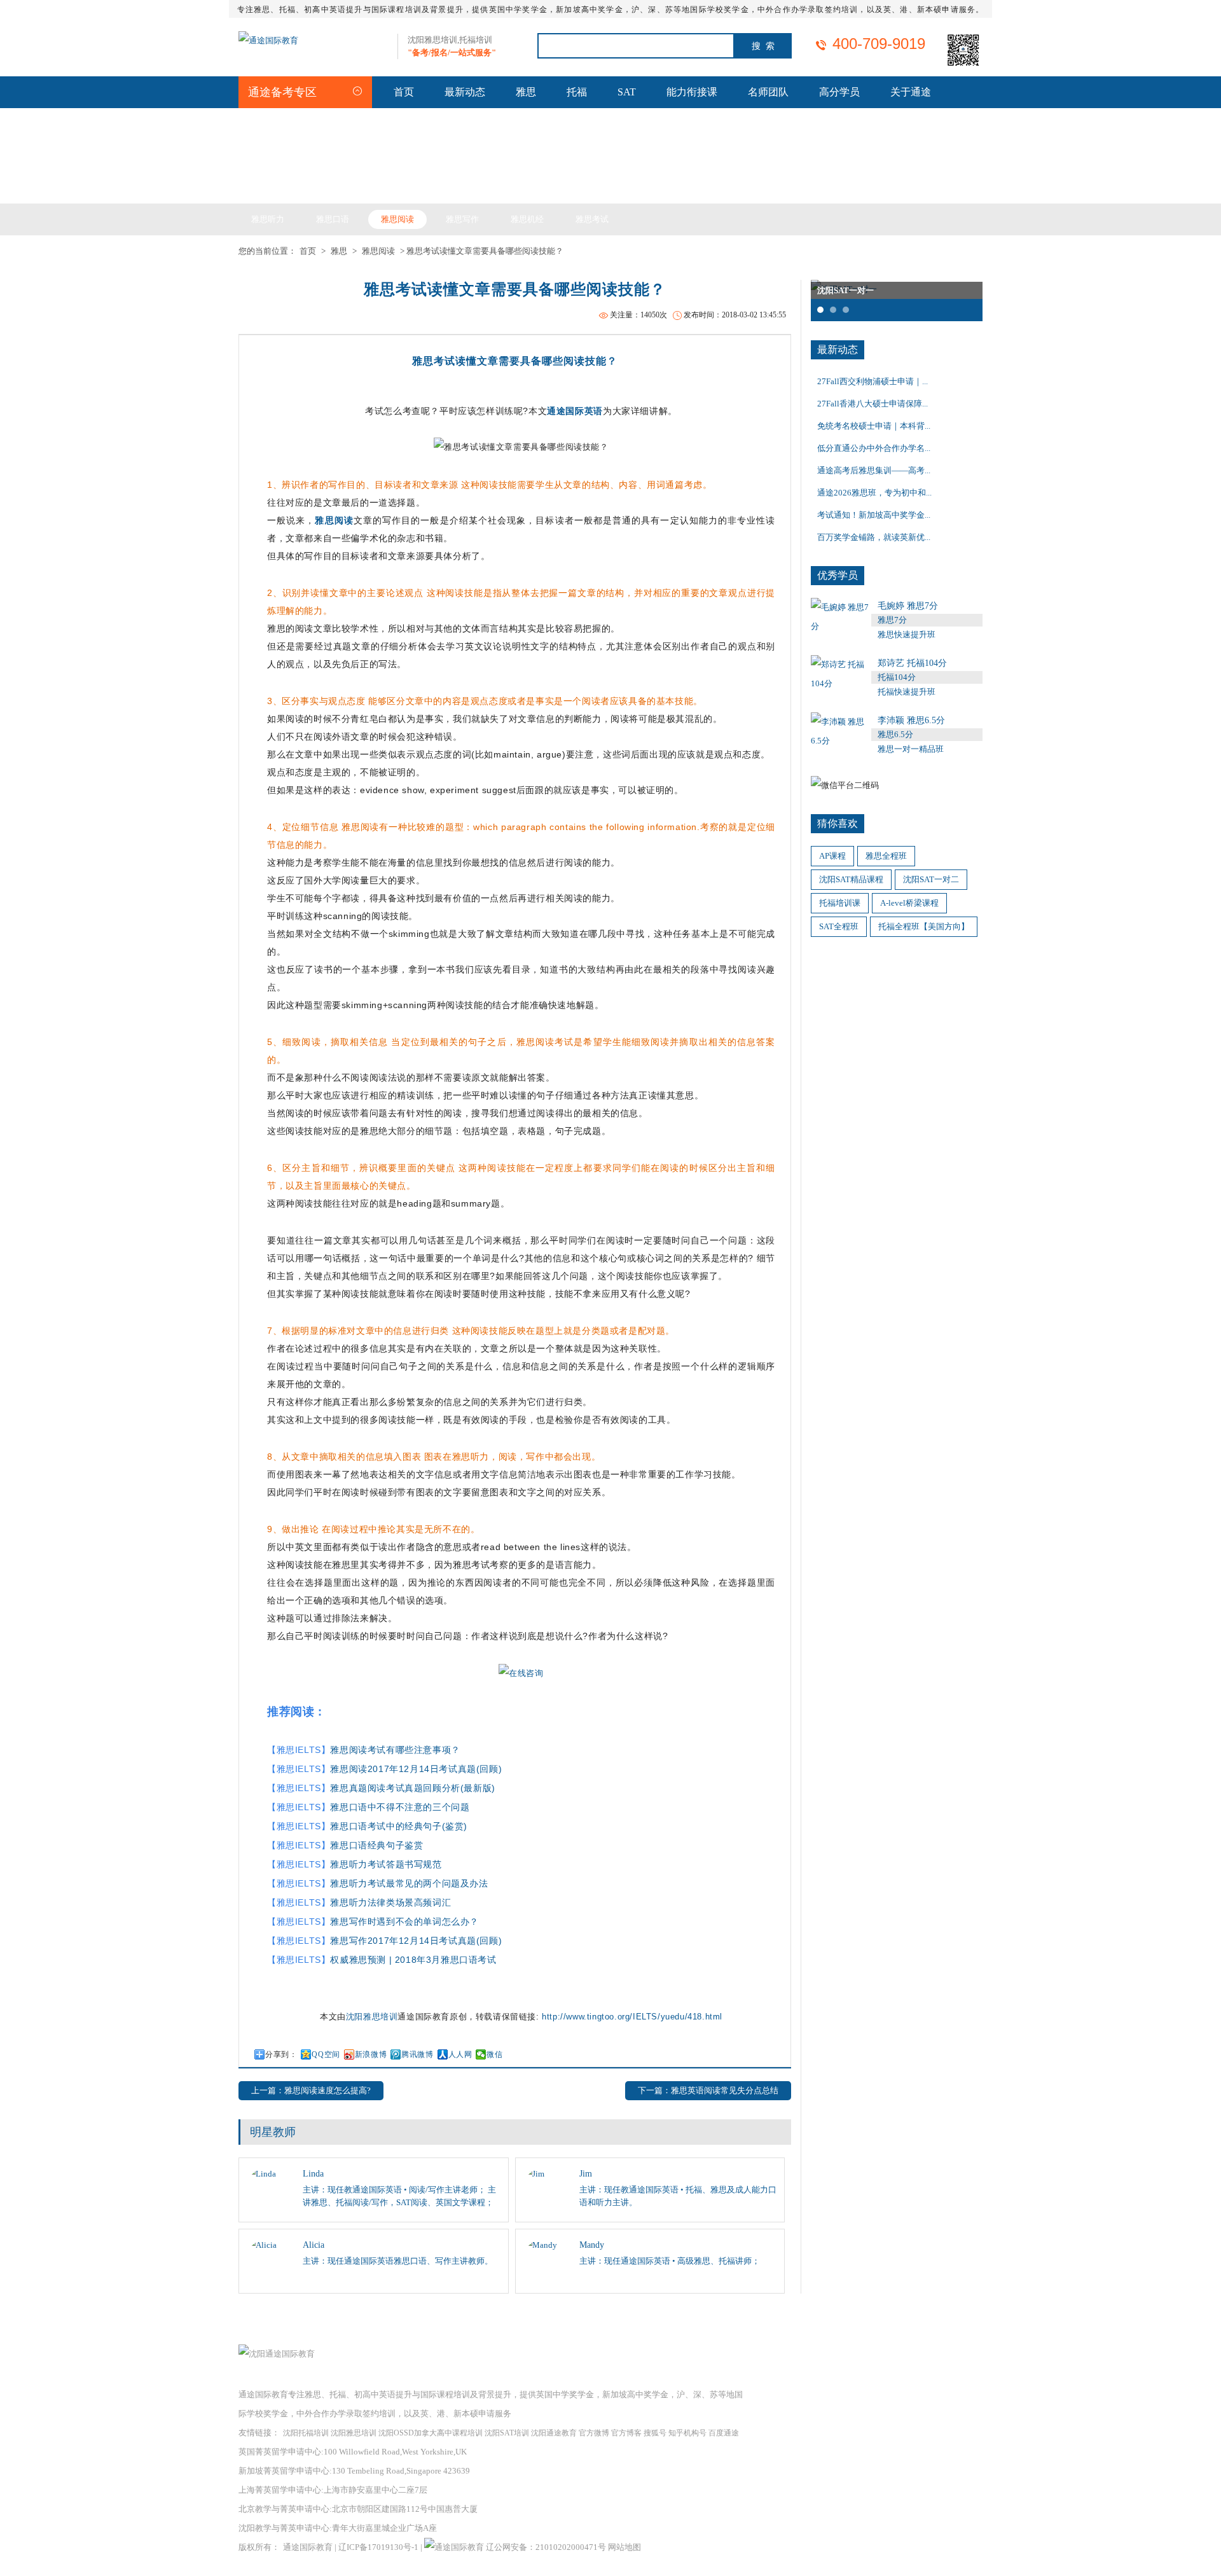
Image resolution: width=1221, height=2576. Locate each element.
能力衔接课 (692, 92)
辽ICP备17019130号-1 (378, 2547)
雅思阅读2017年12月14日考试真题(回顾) (416, 1769)
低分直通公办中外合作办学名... (874, 448)
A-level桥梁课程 (909, 903)
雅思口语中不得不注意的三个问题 (400, 1807)
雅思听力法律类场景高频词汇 (390, 1902)
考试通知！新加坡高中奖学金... (874, 515)
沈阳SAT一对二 (931, 879)
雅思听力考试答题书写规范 (386, 1864)
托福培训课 (840, 903)
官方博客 (626, 2433)
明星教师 (273, 2132)
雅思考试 (592, 219)
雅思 (526, 92)
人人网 (460, 2054)
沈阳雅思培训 (372, 2017)
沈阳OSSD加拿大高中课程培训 (431, 2433)
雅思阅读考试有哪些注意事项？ (395, 1750)
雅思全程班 (886, 856)
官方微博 (594, 2433)
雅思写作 (462, 219)
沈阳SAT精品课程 (851, 879)
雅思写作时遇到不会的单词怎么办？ (404, 1922)
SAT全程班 (839, 926)
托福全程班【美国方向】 (924, 926)
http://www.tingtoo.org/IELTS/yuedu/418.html (632, 2017)
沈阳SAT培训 (507, 2433)
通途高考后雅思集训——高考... (874, 470)
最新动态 (465, 92)
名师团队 (768, 92)
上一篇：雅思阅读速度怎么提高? (311, 2090)
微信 (494, 2054)
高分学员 (839, 92)
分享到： (281, 2054)
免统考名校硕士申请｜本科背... (874, 426)
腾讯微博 (417, 2054)
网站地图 (624, 2547)
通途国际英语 (575, 411)
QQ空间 (326, 2054)
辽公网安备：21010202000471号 (547, 2547)
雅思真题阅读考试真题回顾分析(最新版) (412, 1788)
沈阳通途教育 (554, 2433)
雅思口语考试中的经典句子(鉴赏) (399, 1826)
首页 (404, 92)
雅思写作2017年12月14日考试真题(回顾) (416, 1941)
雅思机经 (527, 219)
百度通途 (724, 2433)
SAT (627, 92)
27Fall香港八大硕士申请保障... (873, 404)
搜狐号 (655, 2433)
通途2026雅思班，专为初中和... (874, 493)
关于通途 (911, 92)
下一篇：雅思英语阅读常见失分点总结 (708, 2090)
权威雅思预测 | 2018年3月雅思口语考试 (413, 1960)
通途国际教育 (308, 2547)
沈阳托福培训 (306, 2433)
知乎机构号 (687, 2433)
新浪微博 (371, 2054)
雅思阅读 (397, 219)
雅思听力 (268, 219)
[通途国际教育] (268, 40)
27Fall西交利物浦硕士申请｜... (873, 381)
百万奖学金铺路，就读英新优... (874, 537)
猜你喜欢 (838, 823)
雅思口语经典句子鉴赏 (376, 1845)
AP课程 (832, 856)
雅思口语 (333, 219)
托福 (577, 92)
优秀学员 (838, 575)
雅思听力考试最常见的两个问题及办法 (409, 1883)
